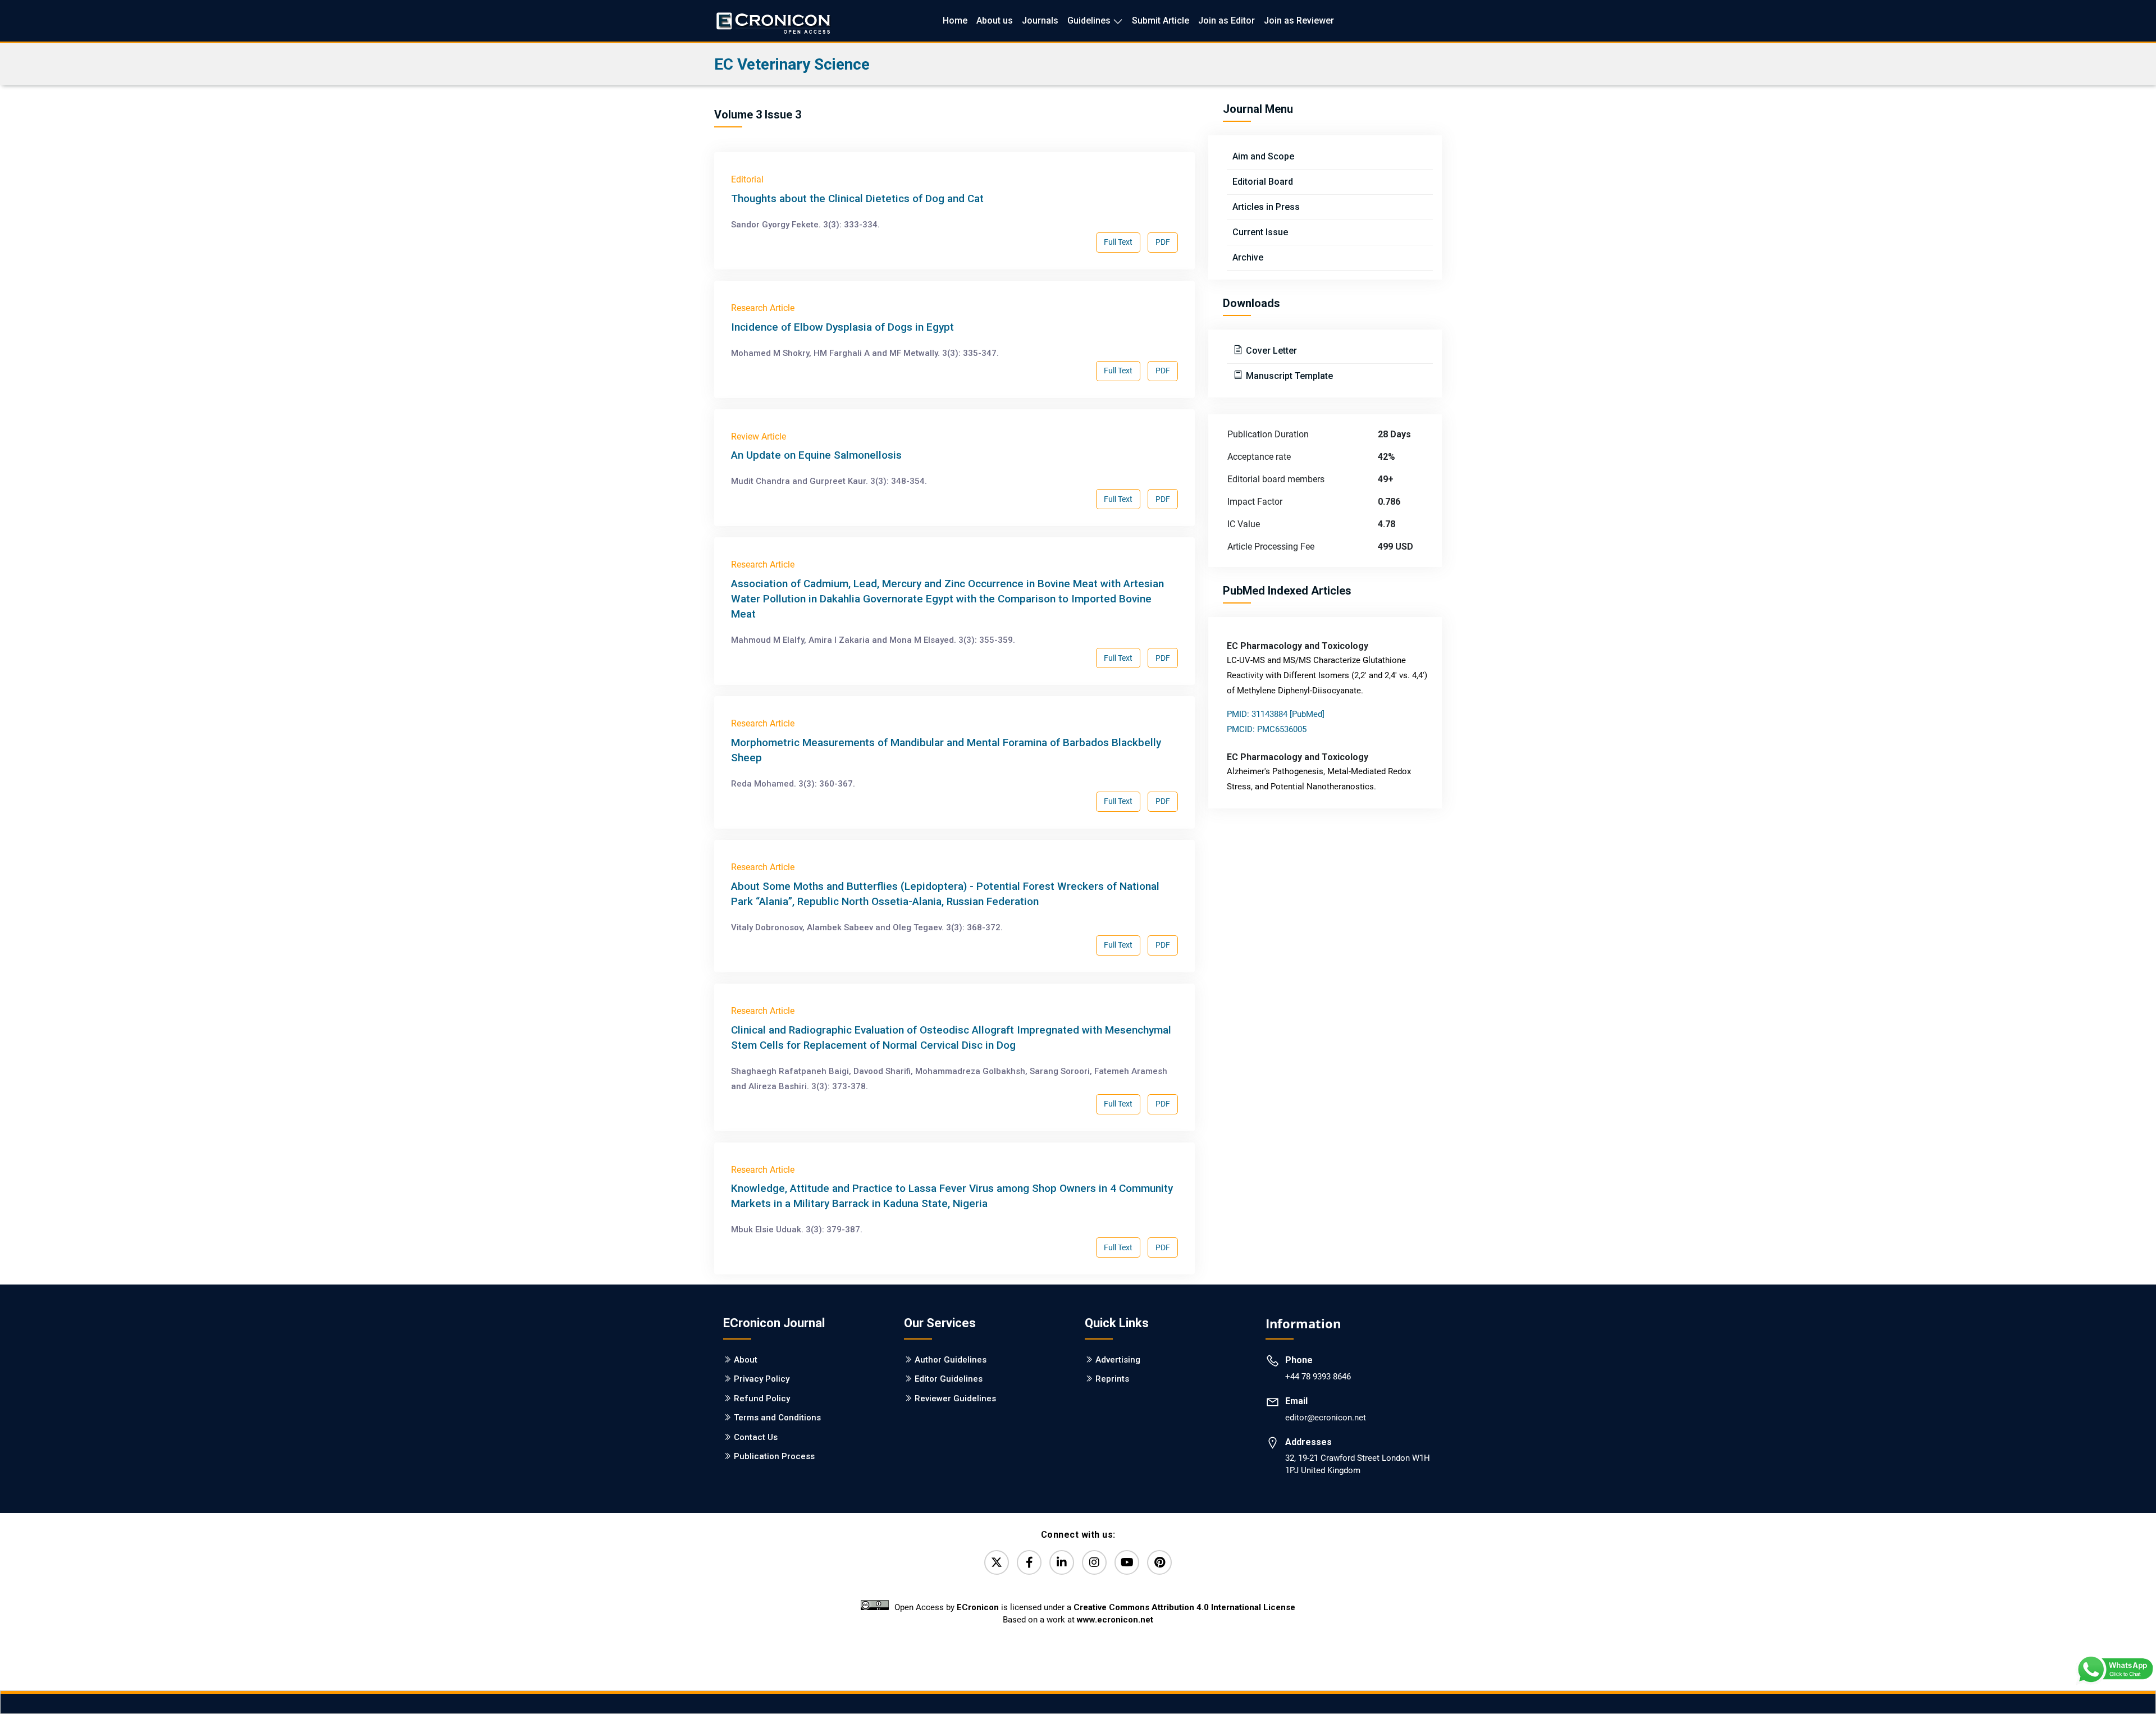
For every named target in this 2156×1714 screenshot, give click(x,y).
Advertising (1118, 1360)
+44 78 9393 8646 (1318, 1377)
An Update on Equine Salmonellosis (816, 455)
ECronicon (978, 1607)
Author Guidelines (951, 1360)
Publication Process (774, 1456)
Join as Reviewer (1299, 20)
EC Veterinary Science (792, 64)
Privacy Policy (762, 1379)
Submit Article (1161, 20)
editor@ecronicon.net (1326, 1418)
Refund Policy (762, 1398)
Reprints (1112, 1379)
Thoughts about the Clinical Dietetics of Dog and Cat (857, 198)
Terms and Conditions (777, 1418)
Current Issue (1260, 232)
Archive (1248, 257)
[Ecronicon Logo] (773, 20)
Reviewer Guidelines (955, 1398)
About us (995, 20)
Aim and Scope (1263, 156)
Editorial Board (1263, 182)
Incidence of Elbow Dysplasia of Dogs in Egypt (842, 327)
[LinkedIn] (1062, 1562)
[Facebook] (1029, 1562)
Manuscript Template (1288, 376)
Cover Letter (1270, 351)
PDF (1163, 242)
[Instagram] (1094, 1562)
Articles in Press (1266, 207)
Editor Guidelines (949, 1379)
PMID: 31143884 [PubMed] (1276, 714)
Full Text (1118, 242)
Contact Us (756, 1437)
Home (955, 20)
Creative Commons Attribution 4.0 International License (1184, 1607)
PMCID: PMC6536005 (1267, 729)
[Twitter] (997, 1562)
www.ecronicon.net (1115, 1620)
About (746, 1360)
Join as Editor (1227, 20)
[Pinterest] (1159, 1562)
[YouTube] (1127, 1562)
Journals (1040, 20)
